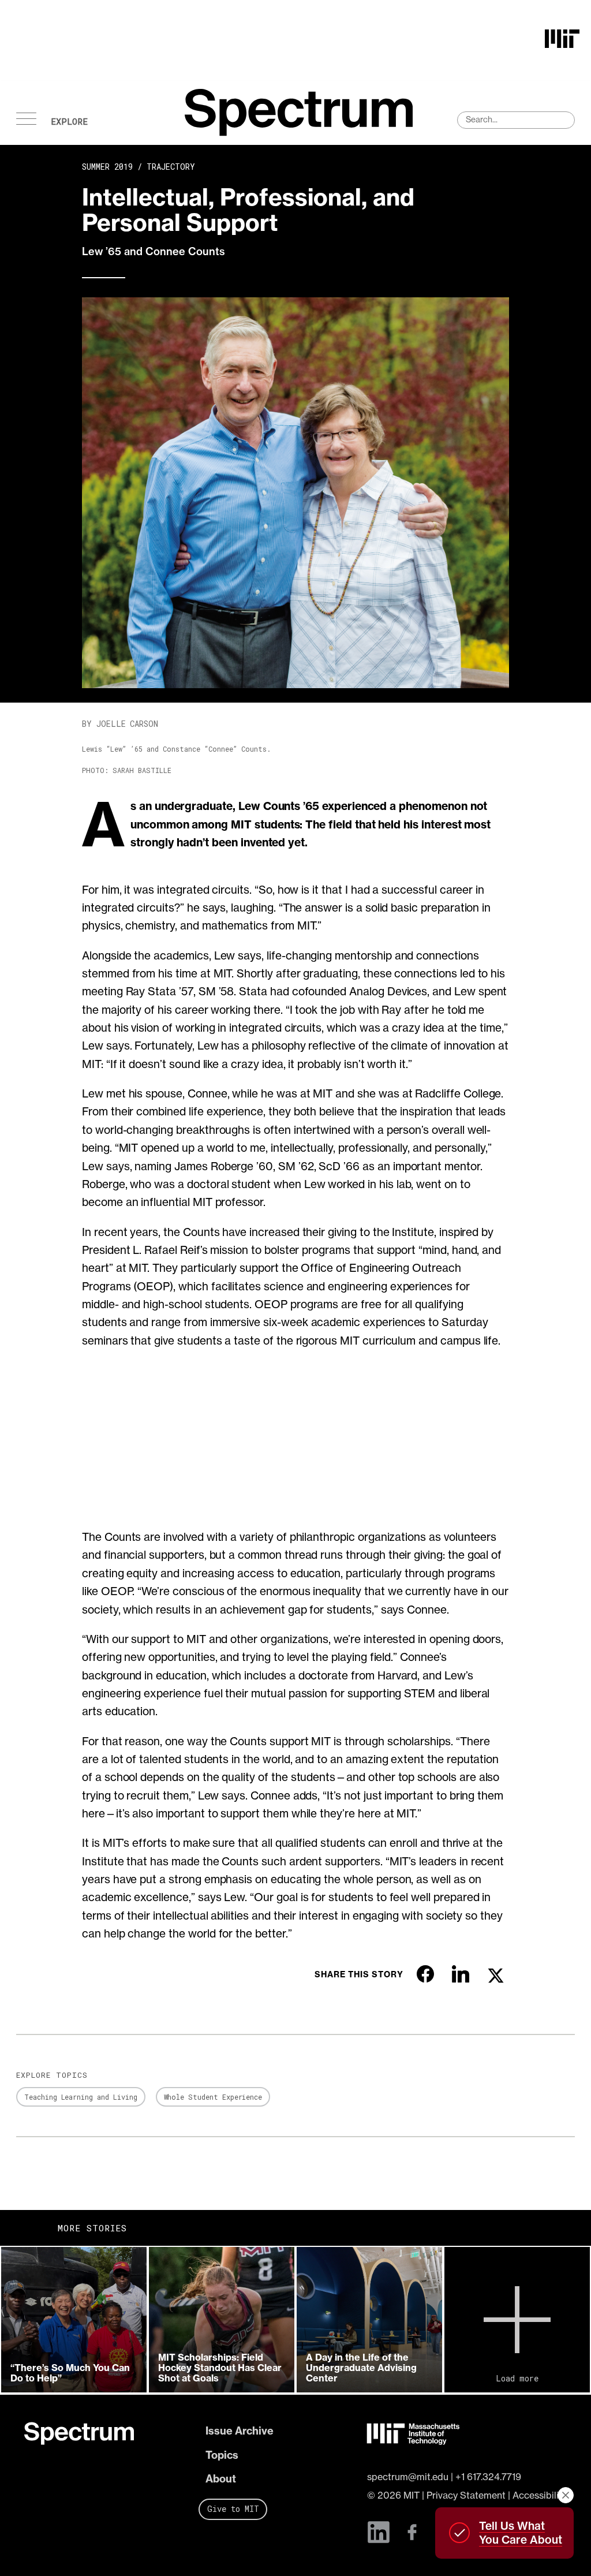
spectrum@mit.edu (408, 2477)
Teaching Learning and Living (81, 2097)
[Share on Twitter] (496, 1974)
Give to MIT (233, 2509)
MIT (412, 2495)
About (221, 2479)
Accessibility (540, 2495)
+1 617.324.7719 (488, 2477)
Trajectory (171, 167)
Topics (222, 2455)
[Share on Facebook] (425, 1974)
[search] (516, 120)
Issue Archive (240, 2431)
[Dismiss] (566, 2495)
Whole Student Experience (213, 2097)
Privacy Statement (466, 2495)
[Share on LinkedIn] (461, 1974)
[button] (74, 2320)
